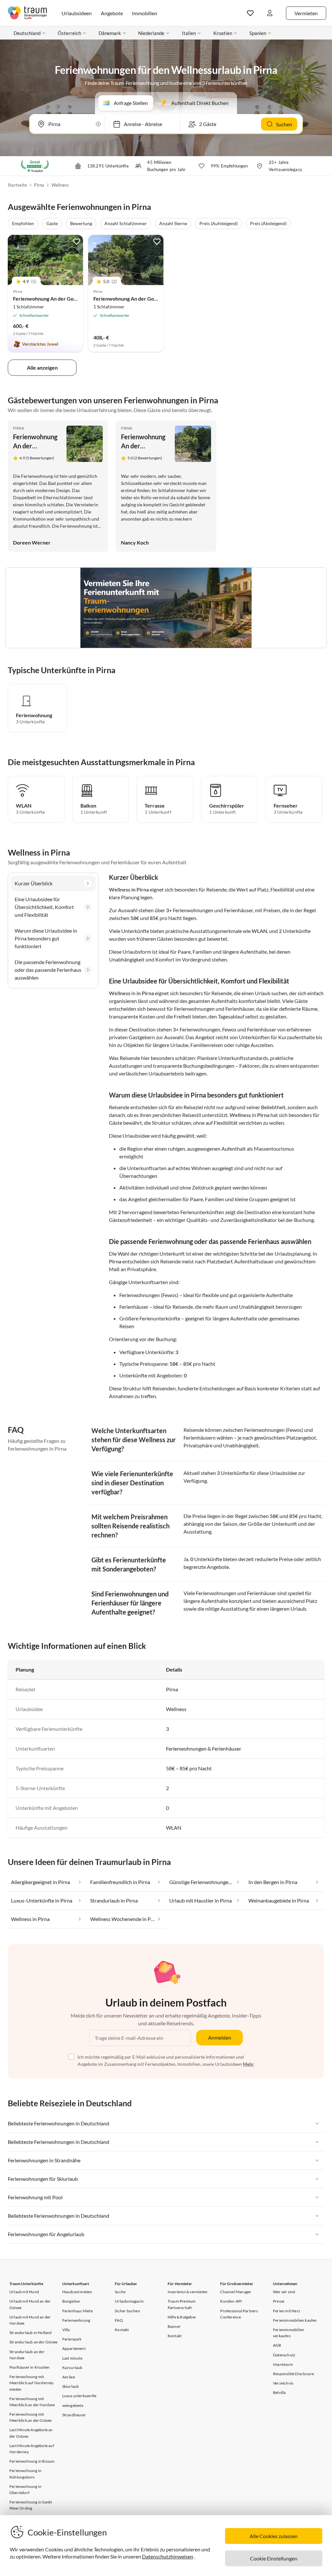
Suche (120, 2292)
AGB (277, 2345)
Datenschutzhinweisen (168, 2556)
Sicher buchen (127, 2311)
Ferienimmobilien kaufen (295, 2320)
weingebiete (73, 2405)
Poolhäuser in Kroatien (30, 2367)
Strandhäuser (74, 2415)
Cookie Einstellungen (274, 2558)
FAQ (119, 2320)
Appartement (74, 2348)
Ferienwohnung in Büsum (32, 2461)
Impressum (283, 2364)
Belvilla (279, 2392)
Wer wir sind (284, 2292)
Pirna (39, 185)
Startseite (17, 185)
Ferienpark (72, 2339)
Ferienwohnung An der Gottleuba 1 (134, 299)
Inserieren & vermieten (188, 2292)
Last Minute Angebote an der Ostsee (31, 2433)
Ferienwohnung (76, 2320)
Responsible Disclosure (293, 2374)
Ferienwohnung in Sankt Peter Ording (31, 2505)
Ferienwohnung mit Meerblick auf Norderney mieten (32, 2383)
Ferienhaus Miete (77, 2311)
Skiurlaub (71, 2386)
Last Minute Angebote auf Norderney (32, 2449)
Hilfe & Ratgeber (182, 2317)
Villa (66, 2330)
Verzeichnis (283, 2383)
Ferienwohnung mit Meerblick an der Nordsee (32, 2402)
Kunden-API (231, 2301)
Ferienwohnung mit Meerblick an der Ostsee (31, 2417)
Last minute (72, 2358)
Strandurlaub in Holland (31, 2333)
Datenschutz (284, 2355)
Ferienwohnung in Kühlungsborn (25, 2474)
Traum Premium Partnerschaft (182, 2304)
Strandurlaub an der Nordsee (27, 2355)
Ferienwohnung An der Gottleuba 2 (53, 299)
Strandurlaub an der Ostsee (33, 2342)
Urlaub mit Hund (24, 2292)
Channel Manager (236, 2292)
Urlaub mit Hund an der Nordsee (30, 2320)
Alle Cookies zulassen (274, 2536)
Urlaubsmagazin (129, 2301)
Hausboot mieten (77, 2292)
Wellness (60, 185)
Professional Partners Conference (239, 2314)
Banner (174, 2326)
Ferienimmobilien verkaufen (289, 2333)
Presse (279, 2301)
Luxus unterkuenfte (79, 2396)
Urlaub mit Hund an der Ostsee (30, 2304)
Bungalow (71, 2301)
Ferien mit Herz (287, 2311)
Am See (69, 2377)
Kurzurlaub (72, 2368)
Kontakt (122, 2330)
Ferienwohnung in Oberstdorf (25, 2490)
